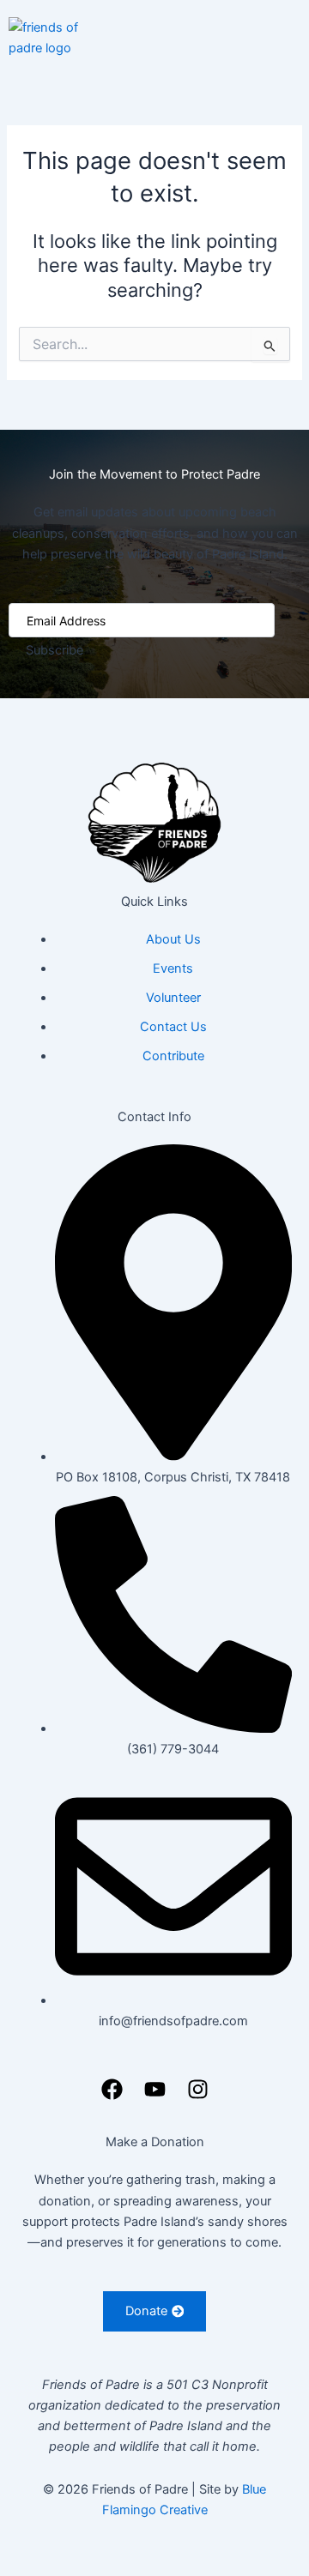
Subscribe (55, 650)
